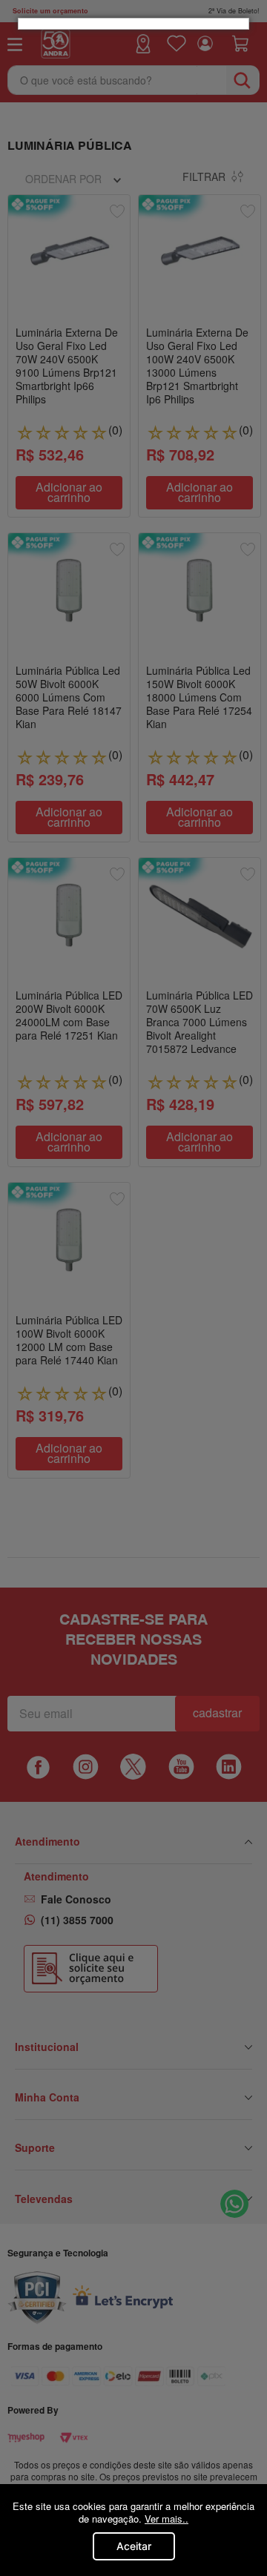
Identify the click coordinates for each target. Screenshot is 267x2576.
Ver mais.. (167, 2519)
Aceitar (134, 2546)
